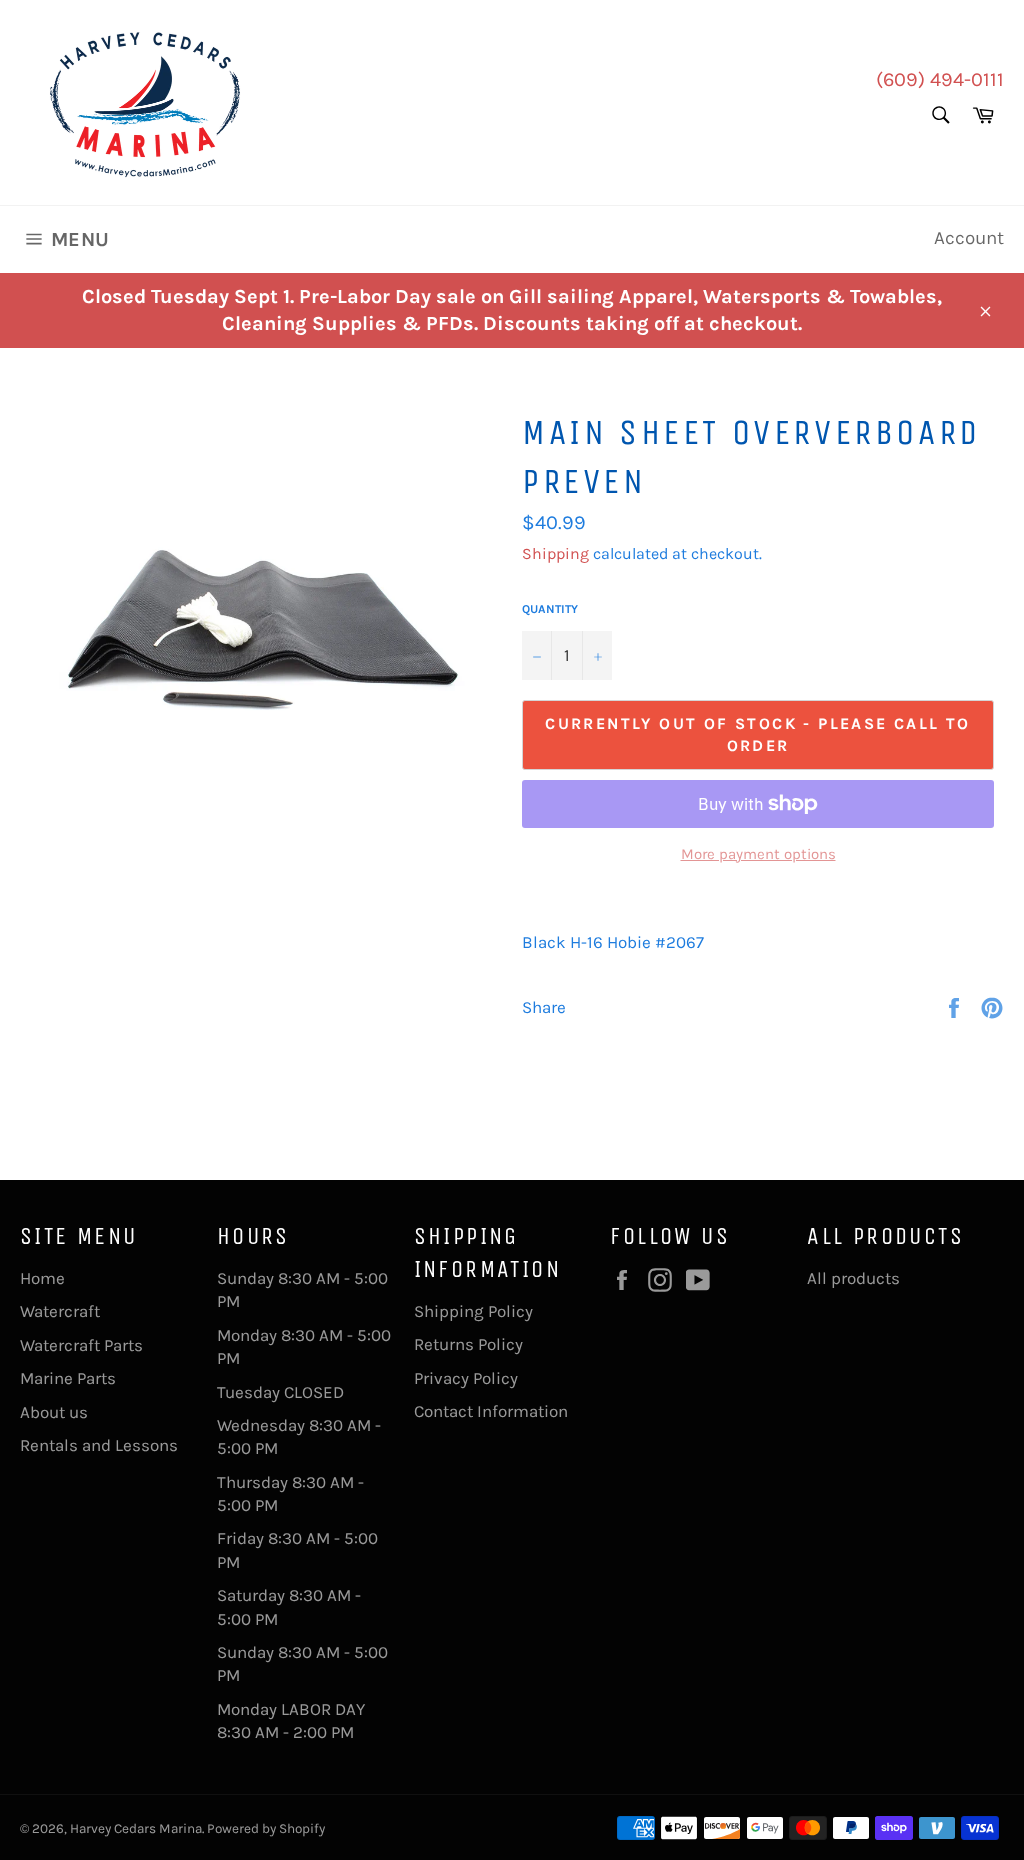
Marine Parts (68, 1378)
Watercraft (60, 1311)
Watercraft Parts (81, 1345)
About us (54, 1412)
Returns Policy (468, 1344)
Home (42, 1278)
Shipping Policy (473, 1311)
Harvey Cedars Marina (136, 1828)
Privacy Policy (466, 1378)
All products (853, 1278)
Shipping (555, 553)
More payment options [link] (758, 854)
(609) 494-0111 (940, 79)
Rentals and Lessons (99, 1445)
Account (969, 238)
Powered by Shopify (266, 1828)
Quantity (550, 609)
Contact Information (491, 1411)
